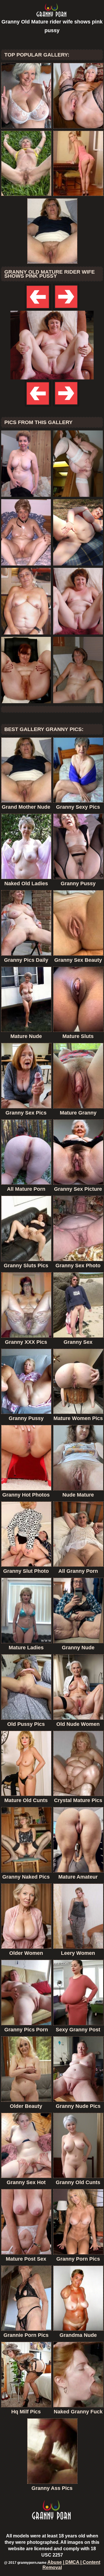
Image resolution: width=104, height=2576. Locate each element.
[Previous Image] (38, 309)
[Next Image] (66, 309)
